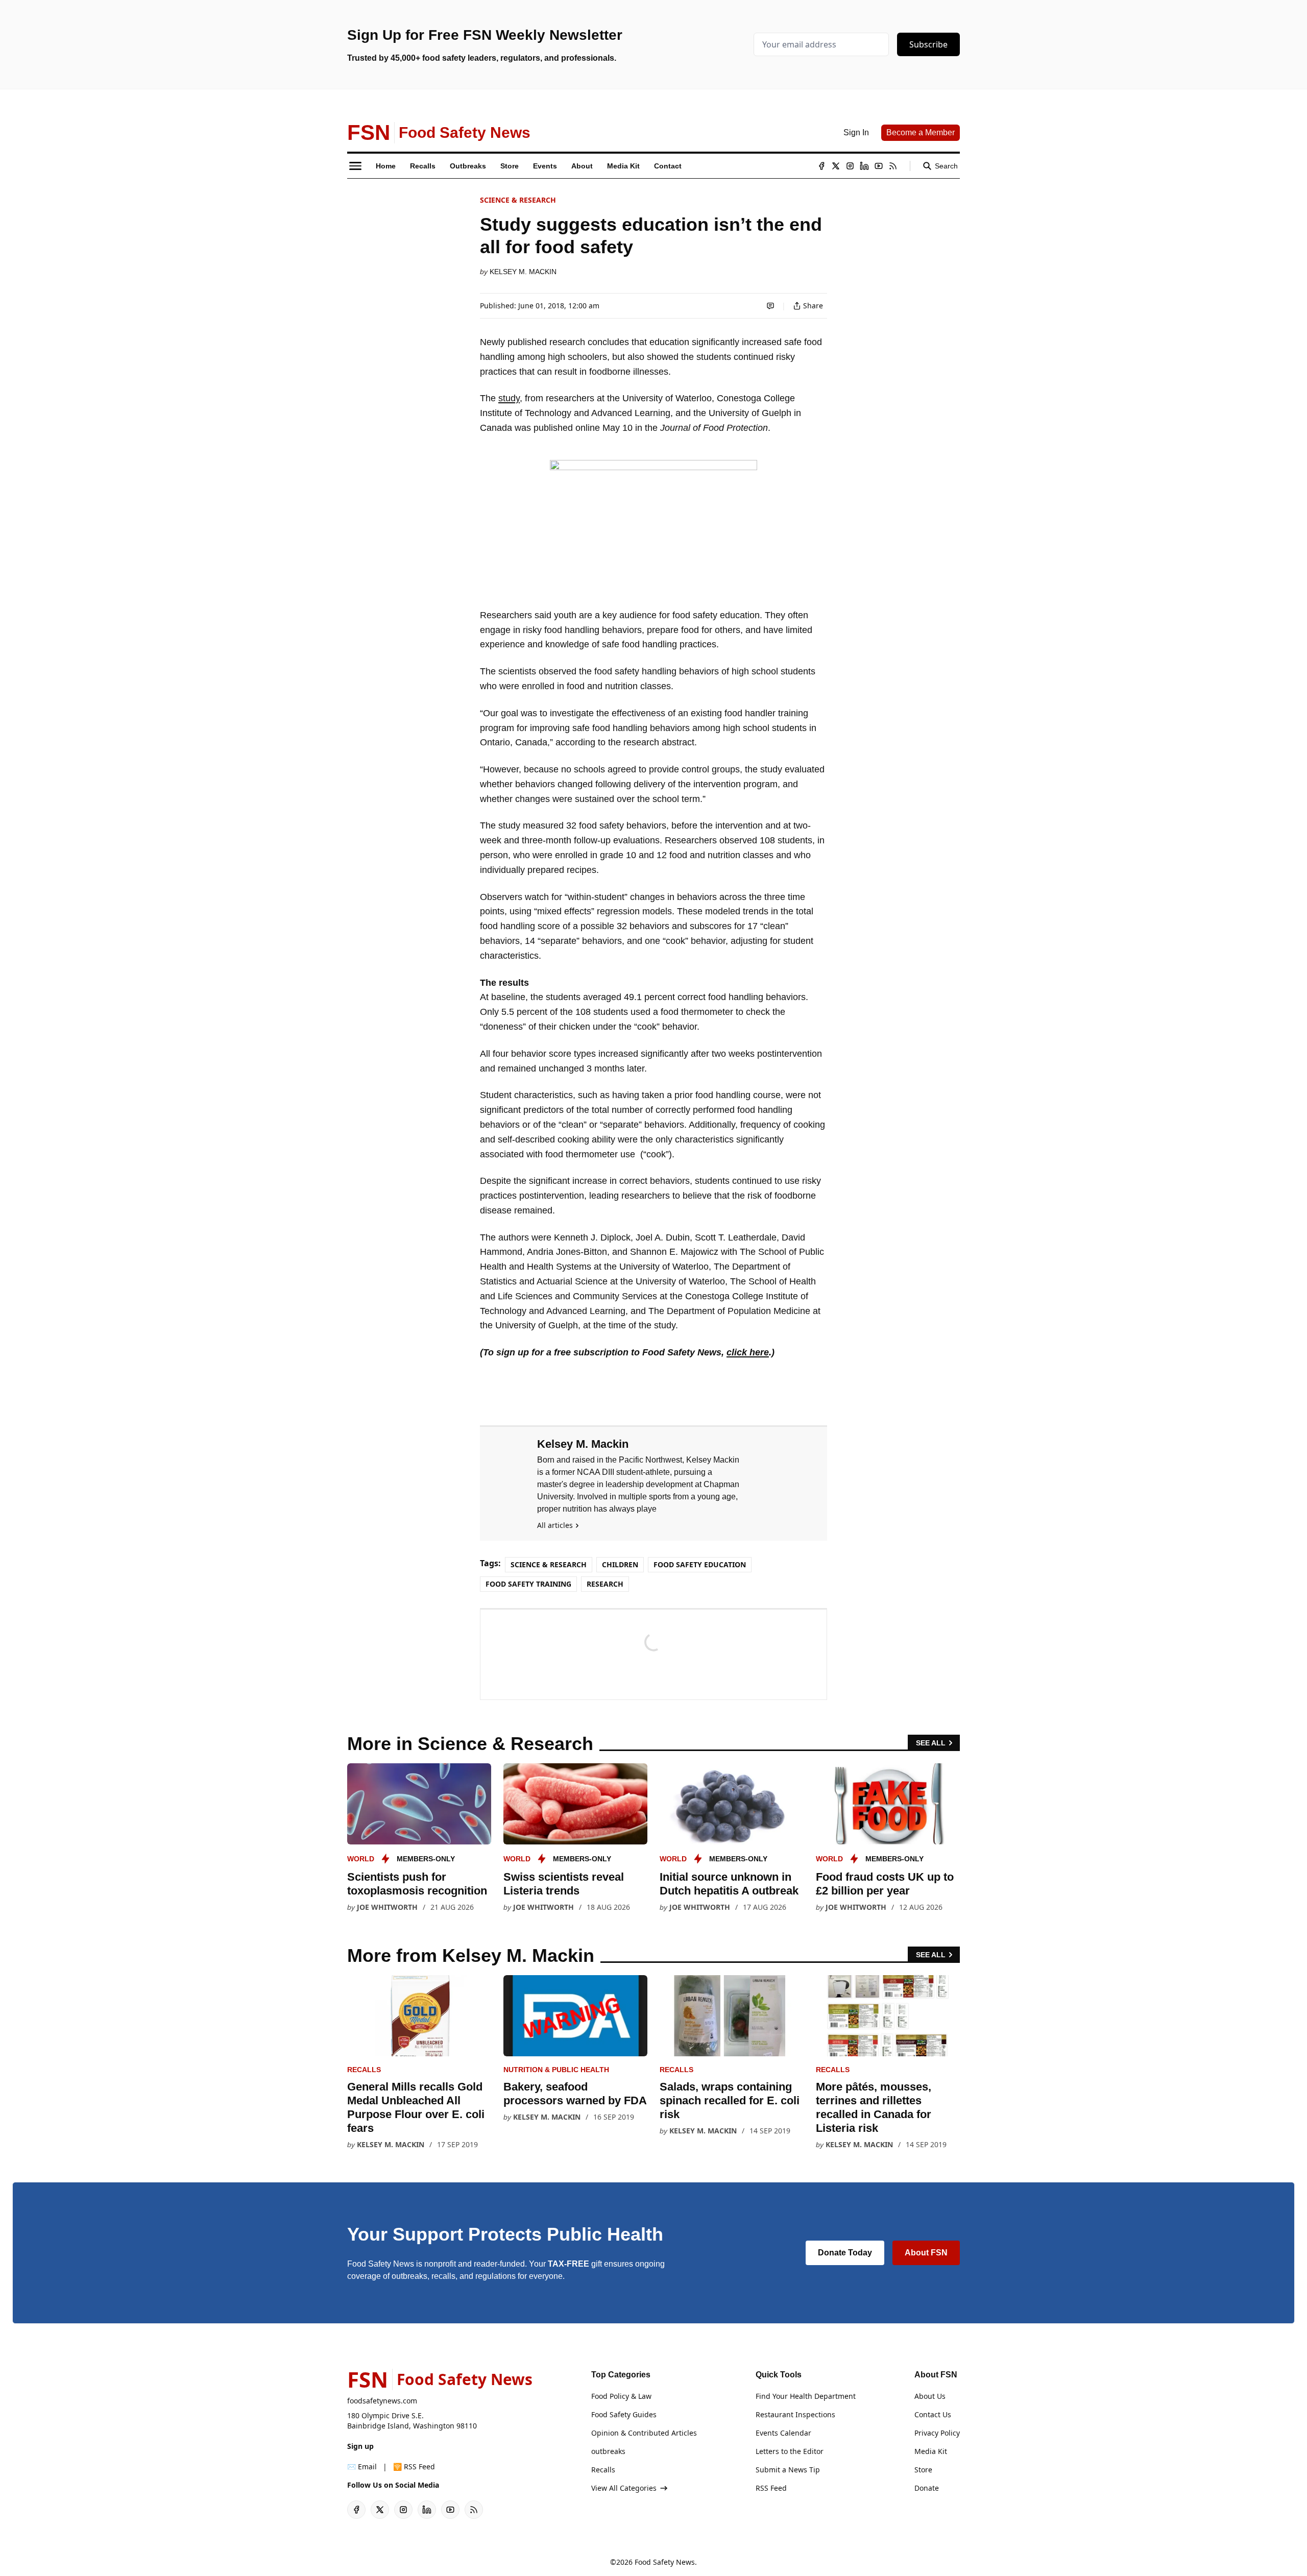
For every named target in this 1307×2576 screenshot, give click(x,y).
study (509, 398)
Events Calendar (783, 2433)
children (620, 1564)
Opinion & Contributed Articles (644, 2433)
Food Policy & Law (621, 2396)
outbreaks (608, 2451)
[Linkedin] (864, 166)
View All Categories (624, 2488)
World (361, 1859)
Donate (927, 2488)
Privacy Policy (937, 2433)
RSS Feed (771, 2488)
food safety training (528, 1584)
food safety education (700, 1564)
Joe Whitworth (387, 1907)
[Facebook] (821, 166)
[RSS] (893, 166)
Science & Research (518, 200)
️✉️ (362, 2466)
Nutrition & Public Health (556, 2070)
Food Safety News (665, 2562)
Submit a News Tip (788, 2470)
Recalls (364, 2070)
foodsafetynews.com (382, 2401)
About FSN (926, 2253)
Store (923, 2470)
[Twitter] (836, 166)
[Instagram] (850, 166)
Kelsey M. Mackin (523, 272)
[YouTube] (879, 166)
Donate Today (845, 2253)
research (605, 1584)
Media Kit (931, 2451)
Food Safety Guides (624, 2414)
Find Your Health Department (806, 2396)
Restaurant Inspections (795, 2414)
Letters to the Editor (790, 2451)
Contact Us (933, 2414)
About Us (930, 2396)
